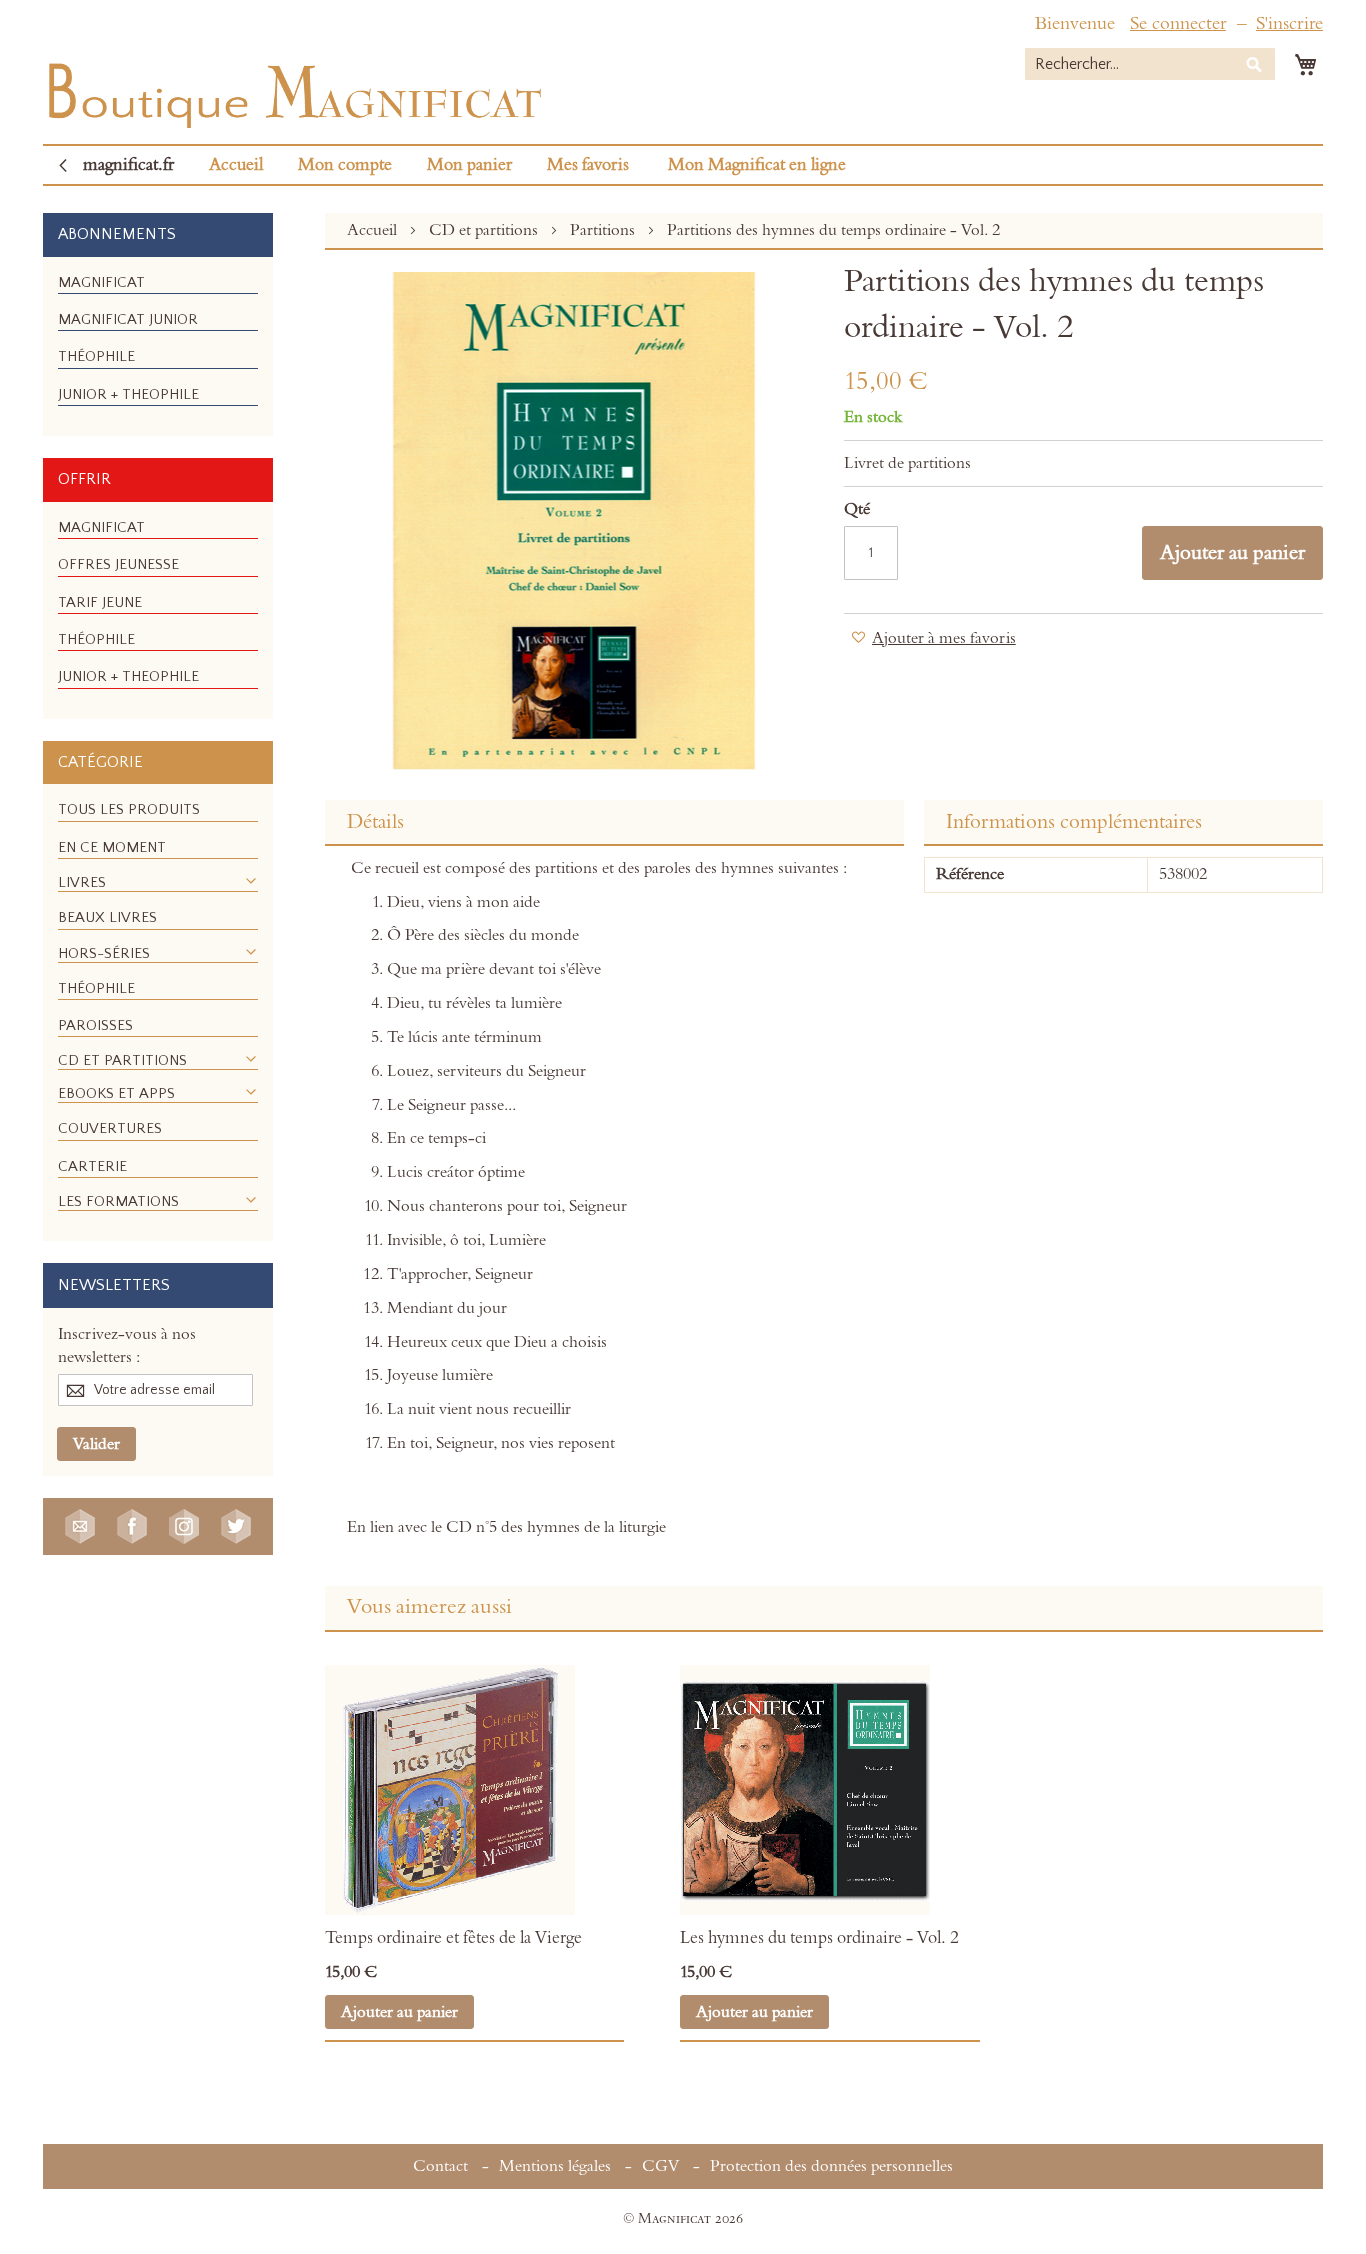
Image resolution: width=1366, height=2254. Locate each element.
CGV (660, 2166)
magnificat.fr (128, 165)
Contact (440, 2166)
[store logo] (292, 90)
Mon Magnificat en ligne (757, 165)
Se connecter (1178, 23)
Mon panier (469, 165)
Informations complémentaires (1074, 822)
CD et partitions (485, 230)
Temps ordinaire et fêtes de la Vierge (453, 1938)
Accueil (236, 165)
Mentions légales (555, 2166)
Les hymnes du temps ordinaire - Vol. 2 (819, 1938)
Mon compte (345, 165)
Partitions (604, 230)
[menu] (158, 347)
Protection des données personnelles (831, 2166)
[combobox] (1150, 64)
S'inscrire (1289, 23)
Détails (375, 822)
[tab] (614, 823)
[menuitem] (101, 282)
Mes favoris (588, 165)
